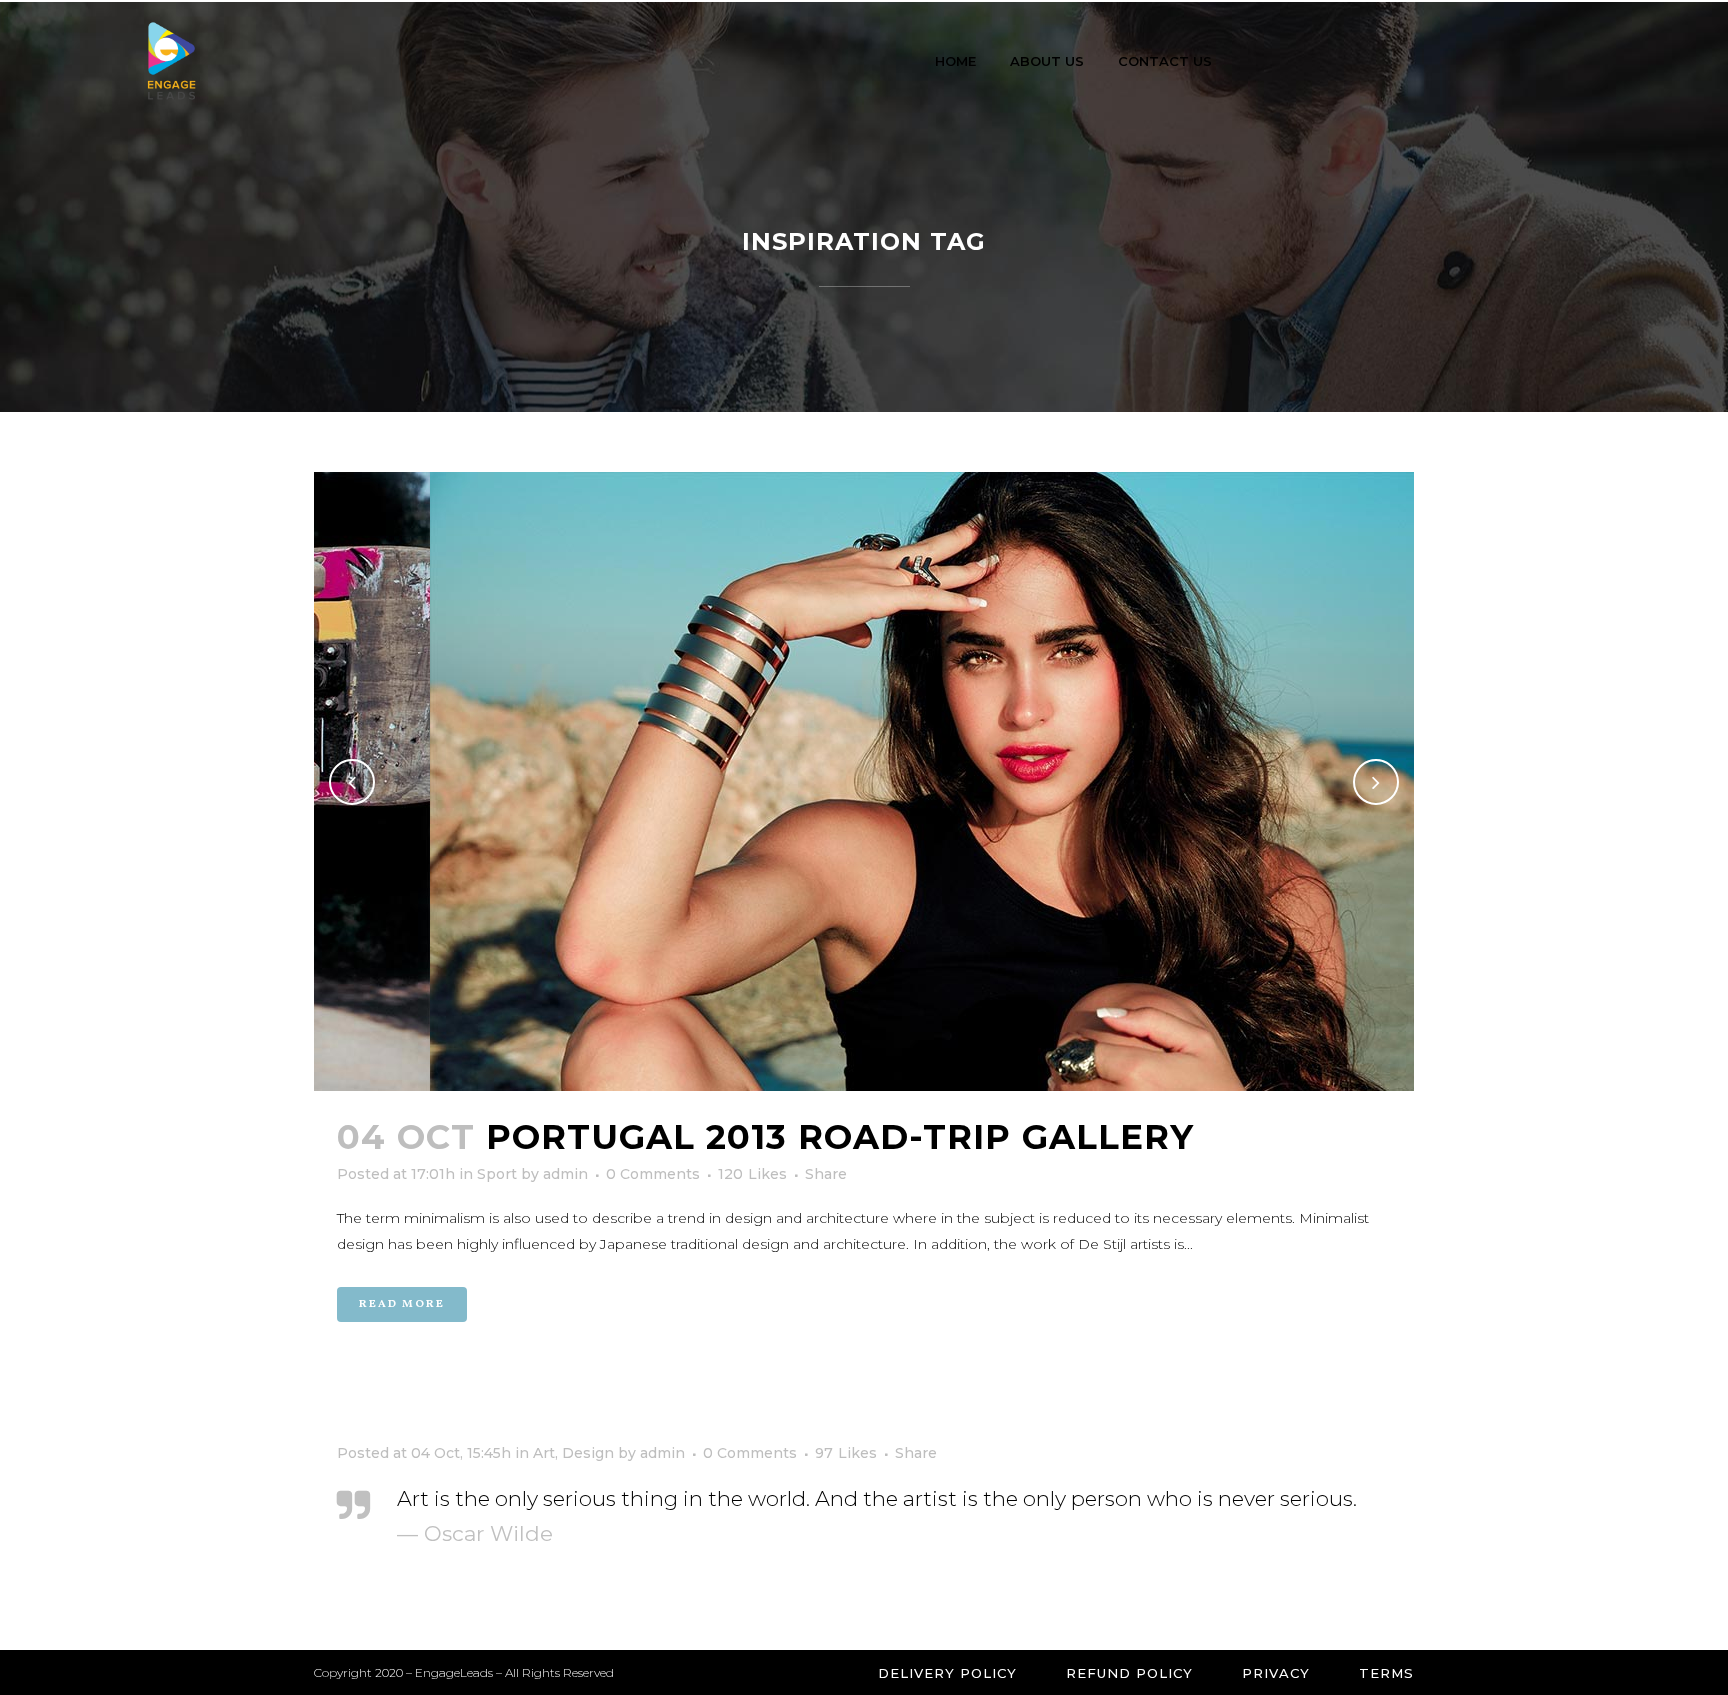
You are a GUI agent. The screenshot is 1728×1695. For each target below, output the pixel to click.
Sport (497, 1174)
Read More (402, 1304)
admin (565, 1174)
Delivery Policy (947, 1673)
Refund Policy (1129, 1673)
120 (752, 1174)
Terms (1386, 1673)
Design (588, 1453)
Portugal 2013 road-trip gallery (840, 1137)
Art (544, 1453)
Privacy (1276, 1673)
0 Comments (653, 1174)
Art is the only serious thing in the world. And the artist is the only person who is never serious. (877, 1498)
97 (846, 1453)
